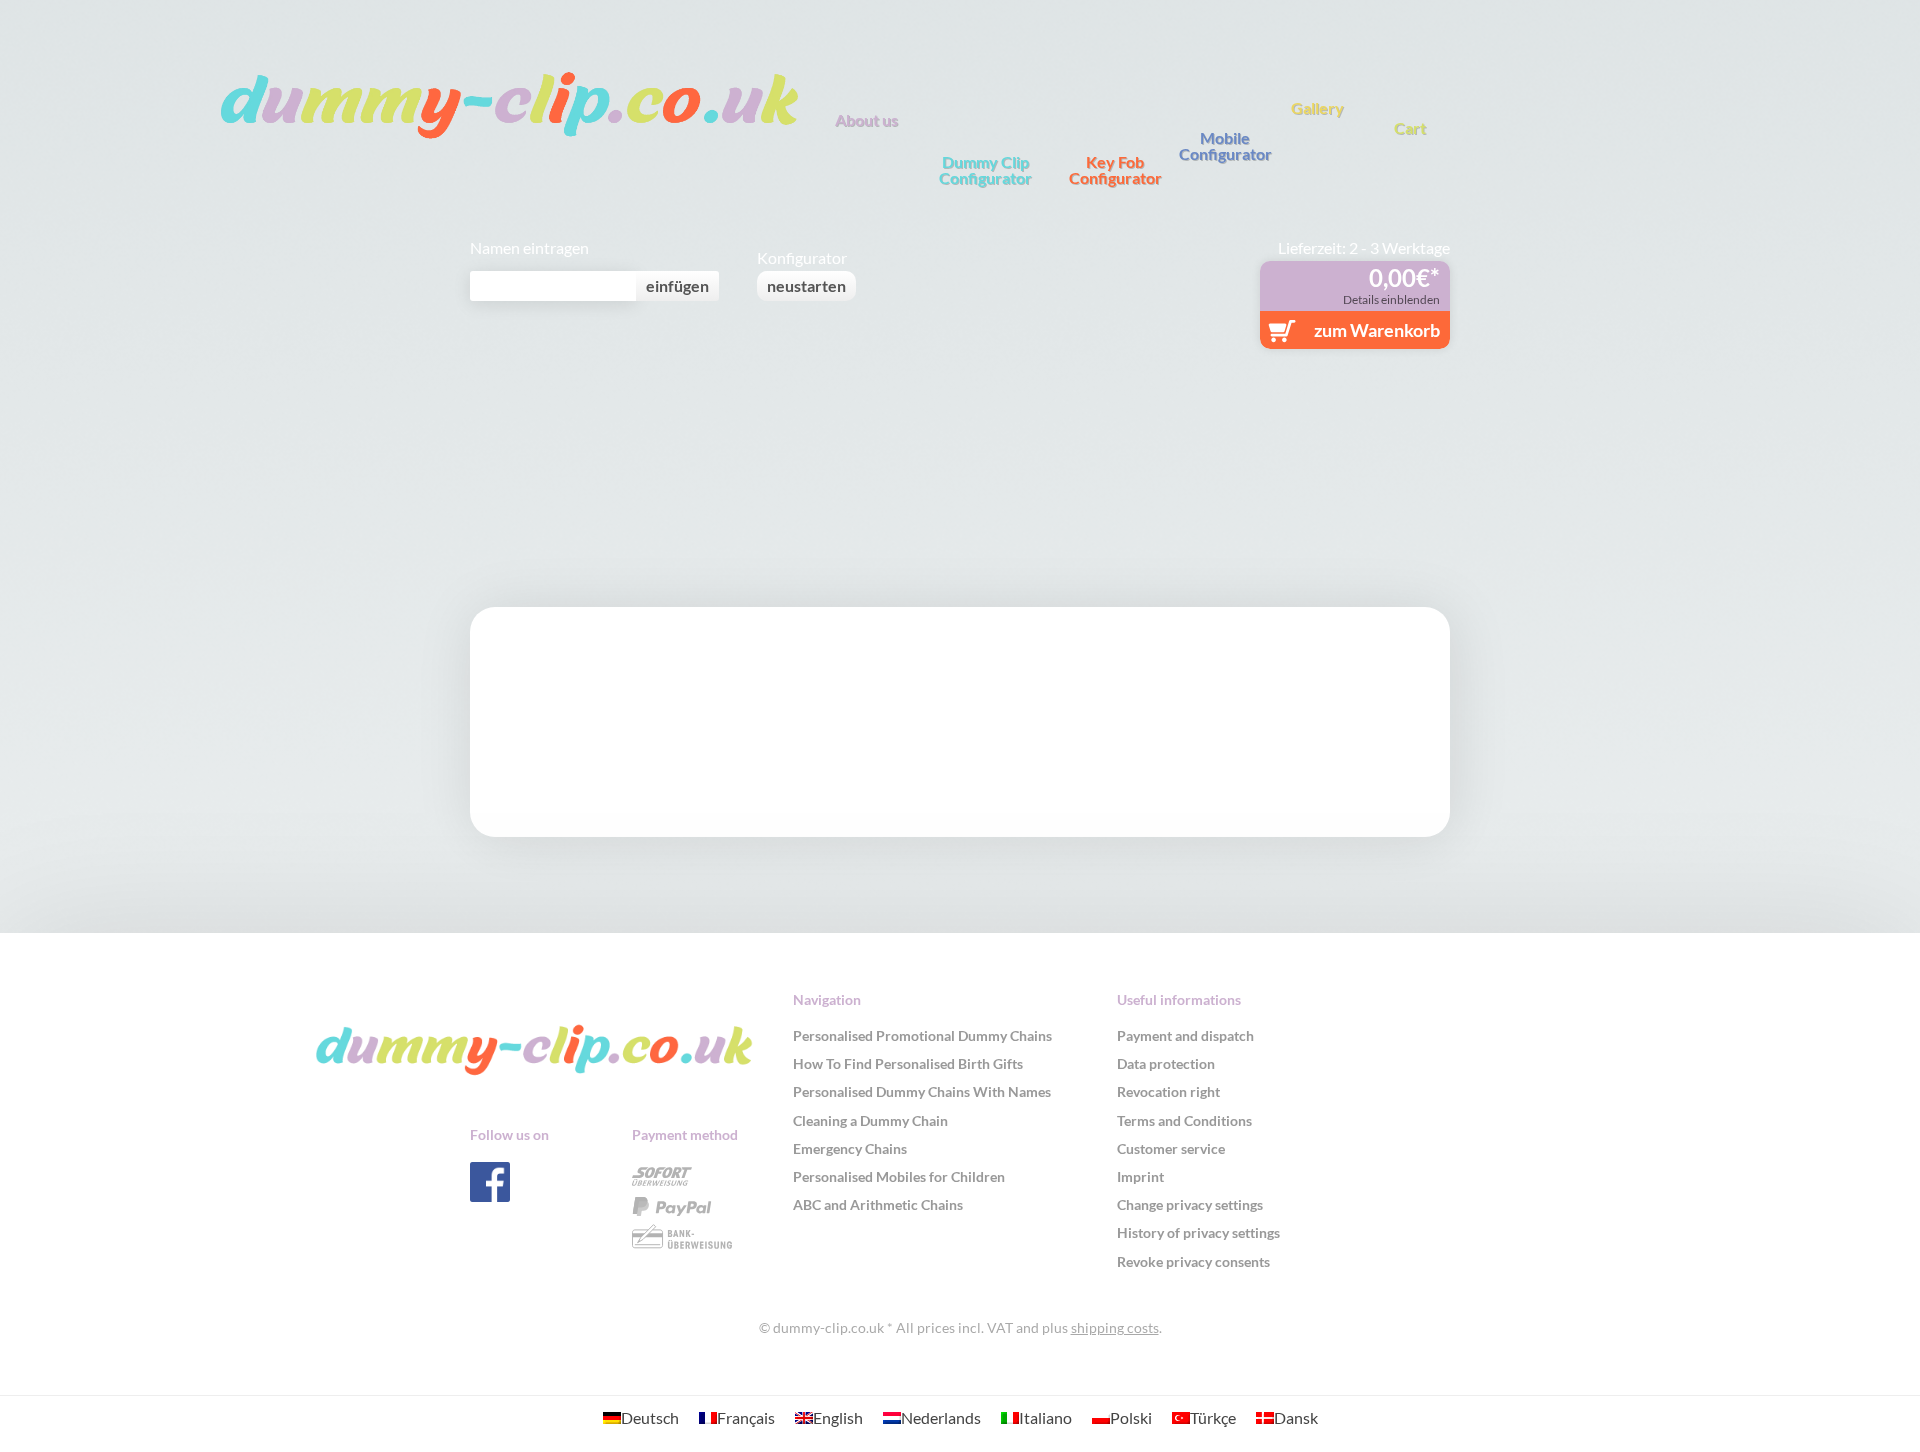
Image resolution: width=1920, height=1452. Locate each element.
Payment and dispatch (1185, 1035)
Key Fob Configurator (1115, 169)
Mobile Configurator (1225, 145)
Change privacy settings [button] (1190, 1204)
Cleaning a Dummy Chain (870, 1120)
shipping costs (1115, 1327)
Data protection (1166, 1063)
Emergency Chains (850, 1148)
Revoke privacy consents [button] (1193, 1261)
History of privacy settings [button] (1198, 1232)
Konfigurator (802, 258)
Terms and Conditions (1184, 1120)
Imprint (1140, 1176)
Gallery (1317, 107)
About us (866, 119)
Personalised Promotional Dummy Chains (922, 1035)
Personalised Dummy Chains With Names (922, 1091)
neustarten (806, 285)
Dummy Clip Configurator (985, 169)
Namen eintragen (529, 248)
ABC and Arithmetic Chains (878, 1204)
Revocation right (1168, 1091)
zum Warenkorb (1377, 330)
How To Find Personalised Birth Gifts (908, 1063)
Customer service (1171, 1148)
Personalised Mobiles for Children (899, 1176)
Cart (1410, 127)
